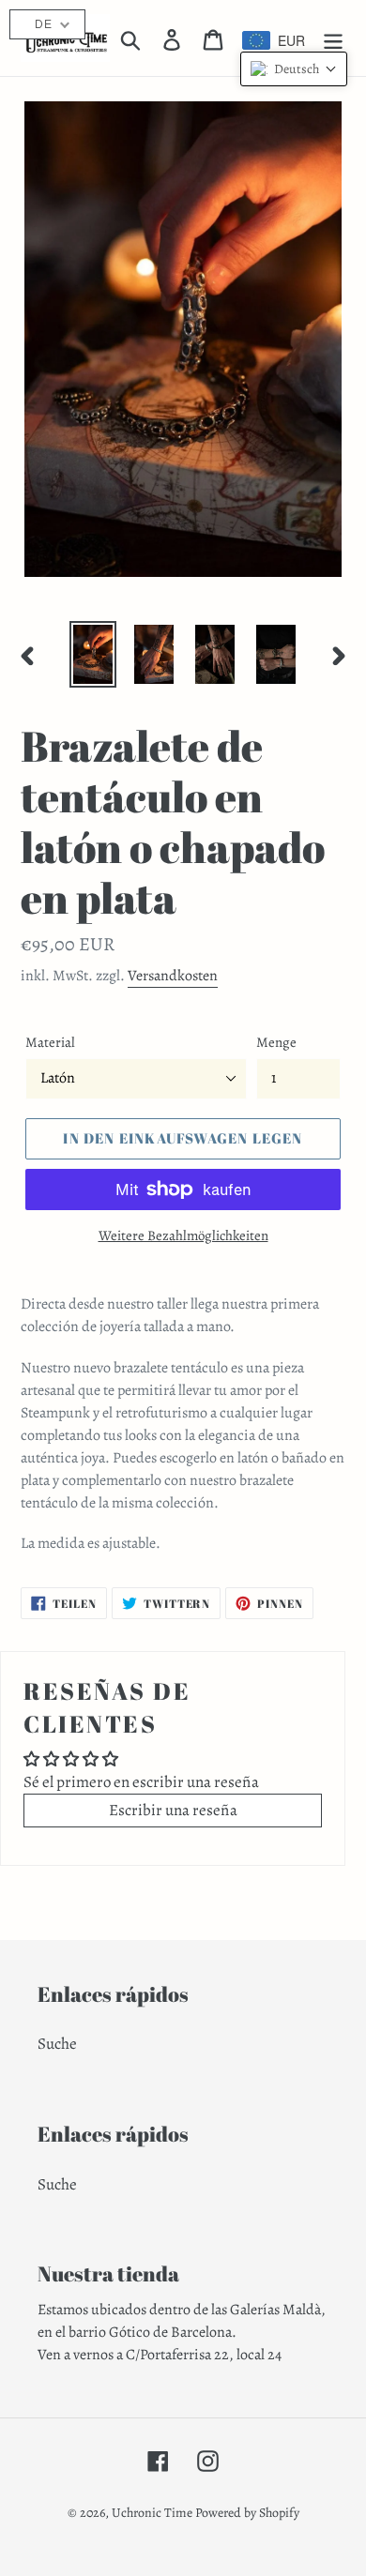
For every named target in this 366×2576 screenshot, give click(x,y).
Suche (57, 2044)
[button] (294, 69)
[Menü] (333, 38)
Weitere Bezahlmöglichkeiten (183, 1235)
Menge (276, 1042)
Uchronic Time (152, 2513)
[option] (93, 654)
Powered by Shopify (247, 2513)
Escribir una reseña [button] (173, 1810)
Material (50, 1042)
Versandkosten (173, 976)
